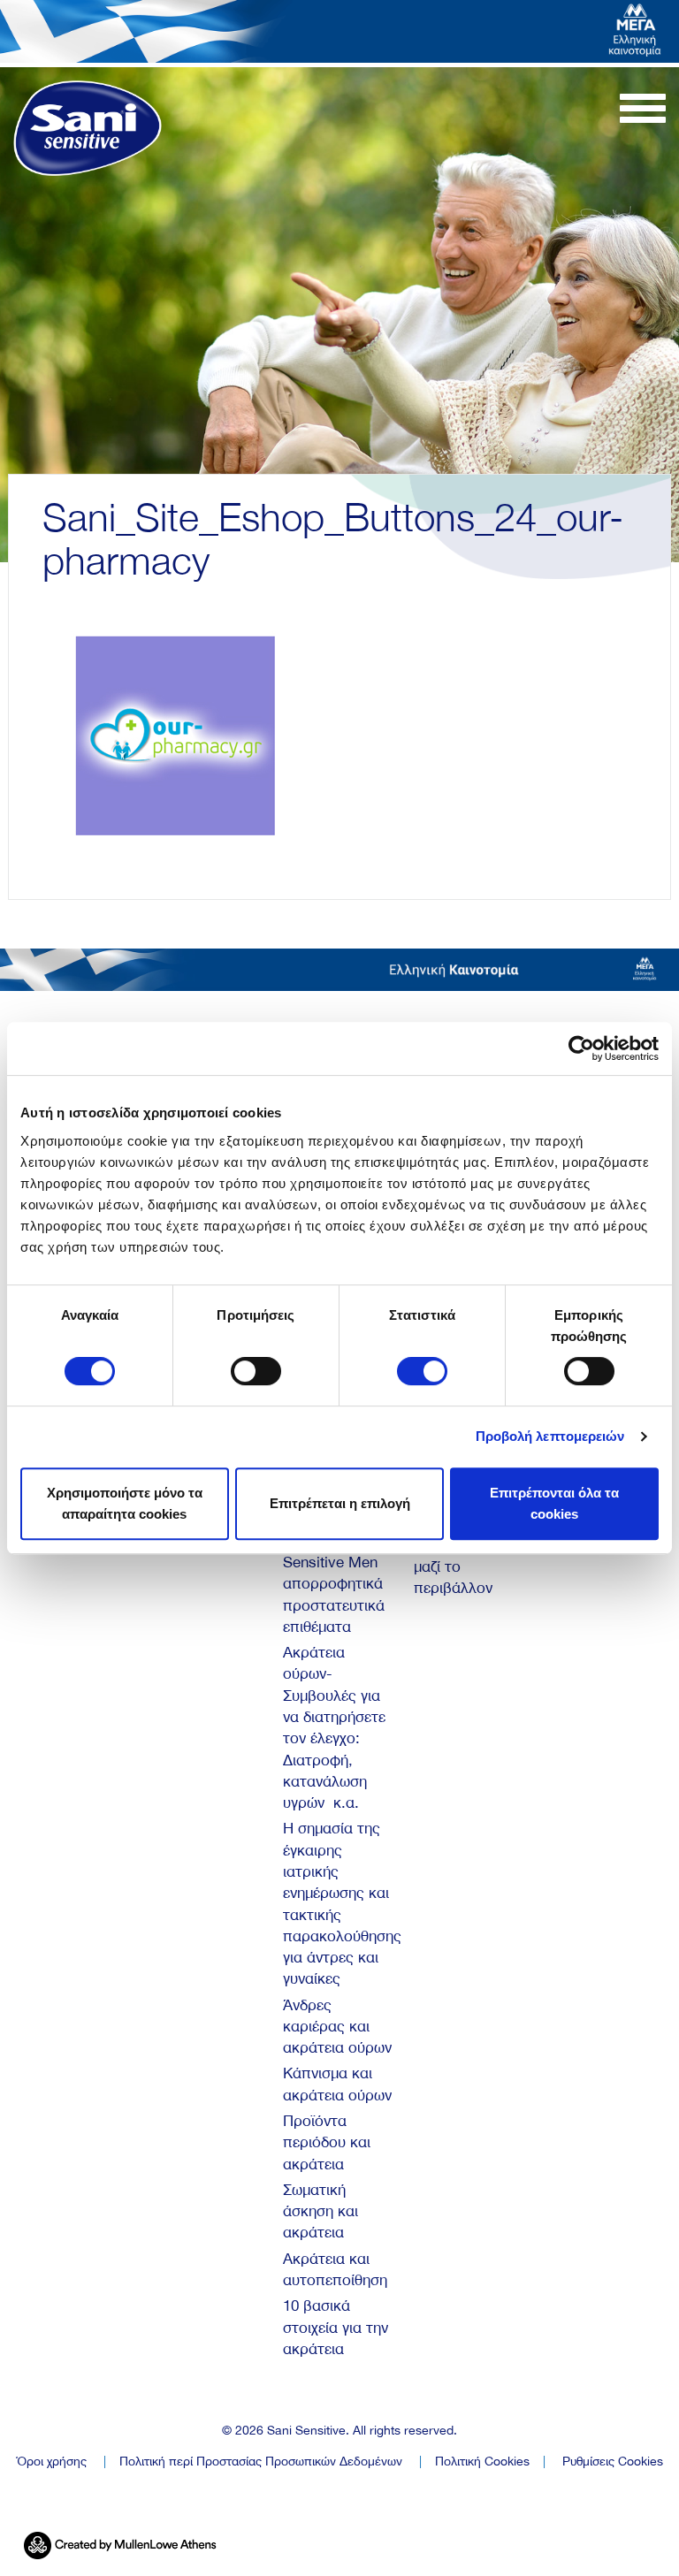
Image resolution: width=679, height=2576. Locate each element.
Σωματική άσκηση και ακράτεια (320, 2211)
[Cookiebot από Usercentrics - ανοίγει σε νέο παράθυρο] (581, 1048)
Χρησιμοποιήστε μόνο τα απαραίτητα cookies (125, 1503)
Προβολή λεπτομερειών (550, 1436)
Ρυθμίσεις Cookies (613, 2461)
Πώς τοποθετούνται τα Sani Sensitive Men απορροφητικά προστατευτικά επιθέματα (334, 1562)
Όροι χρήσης (51, 2461)
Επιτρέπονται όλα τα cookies (554, 1503)
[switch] (256, 1371)
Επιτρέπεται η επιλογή (340, 1503)
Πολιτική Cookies (482, 2461)
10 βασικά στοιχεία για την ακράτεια (336, 2327)
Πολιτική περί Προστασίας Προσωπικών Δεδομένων (261, 2461)
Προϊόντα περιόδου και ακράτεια (327, 2142)
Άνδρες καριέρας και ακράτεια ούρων (337, 2027)
